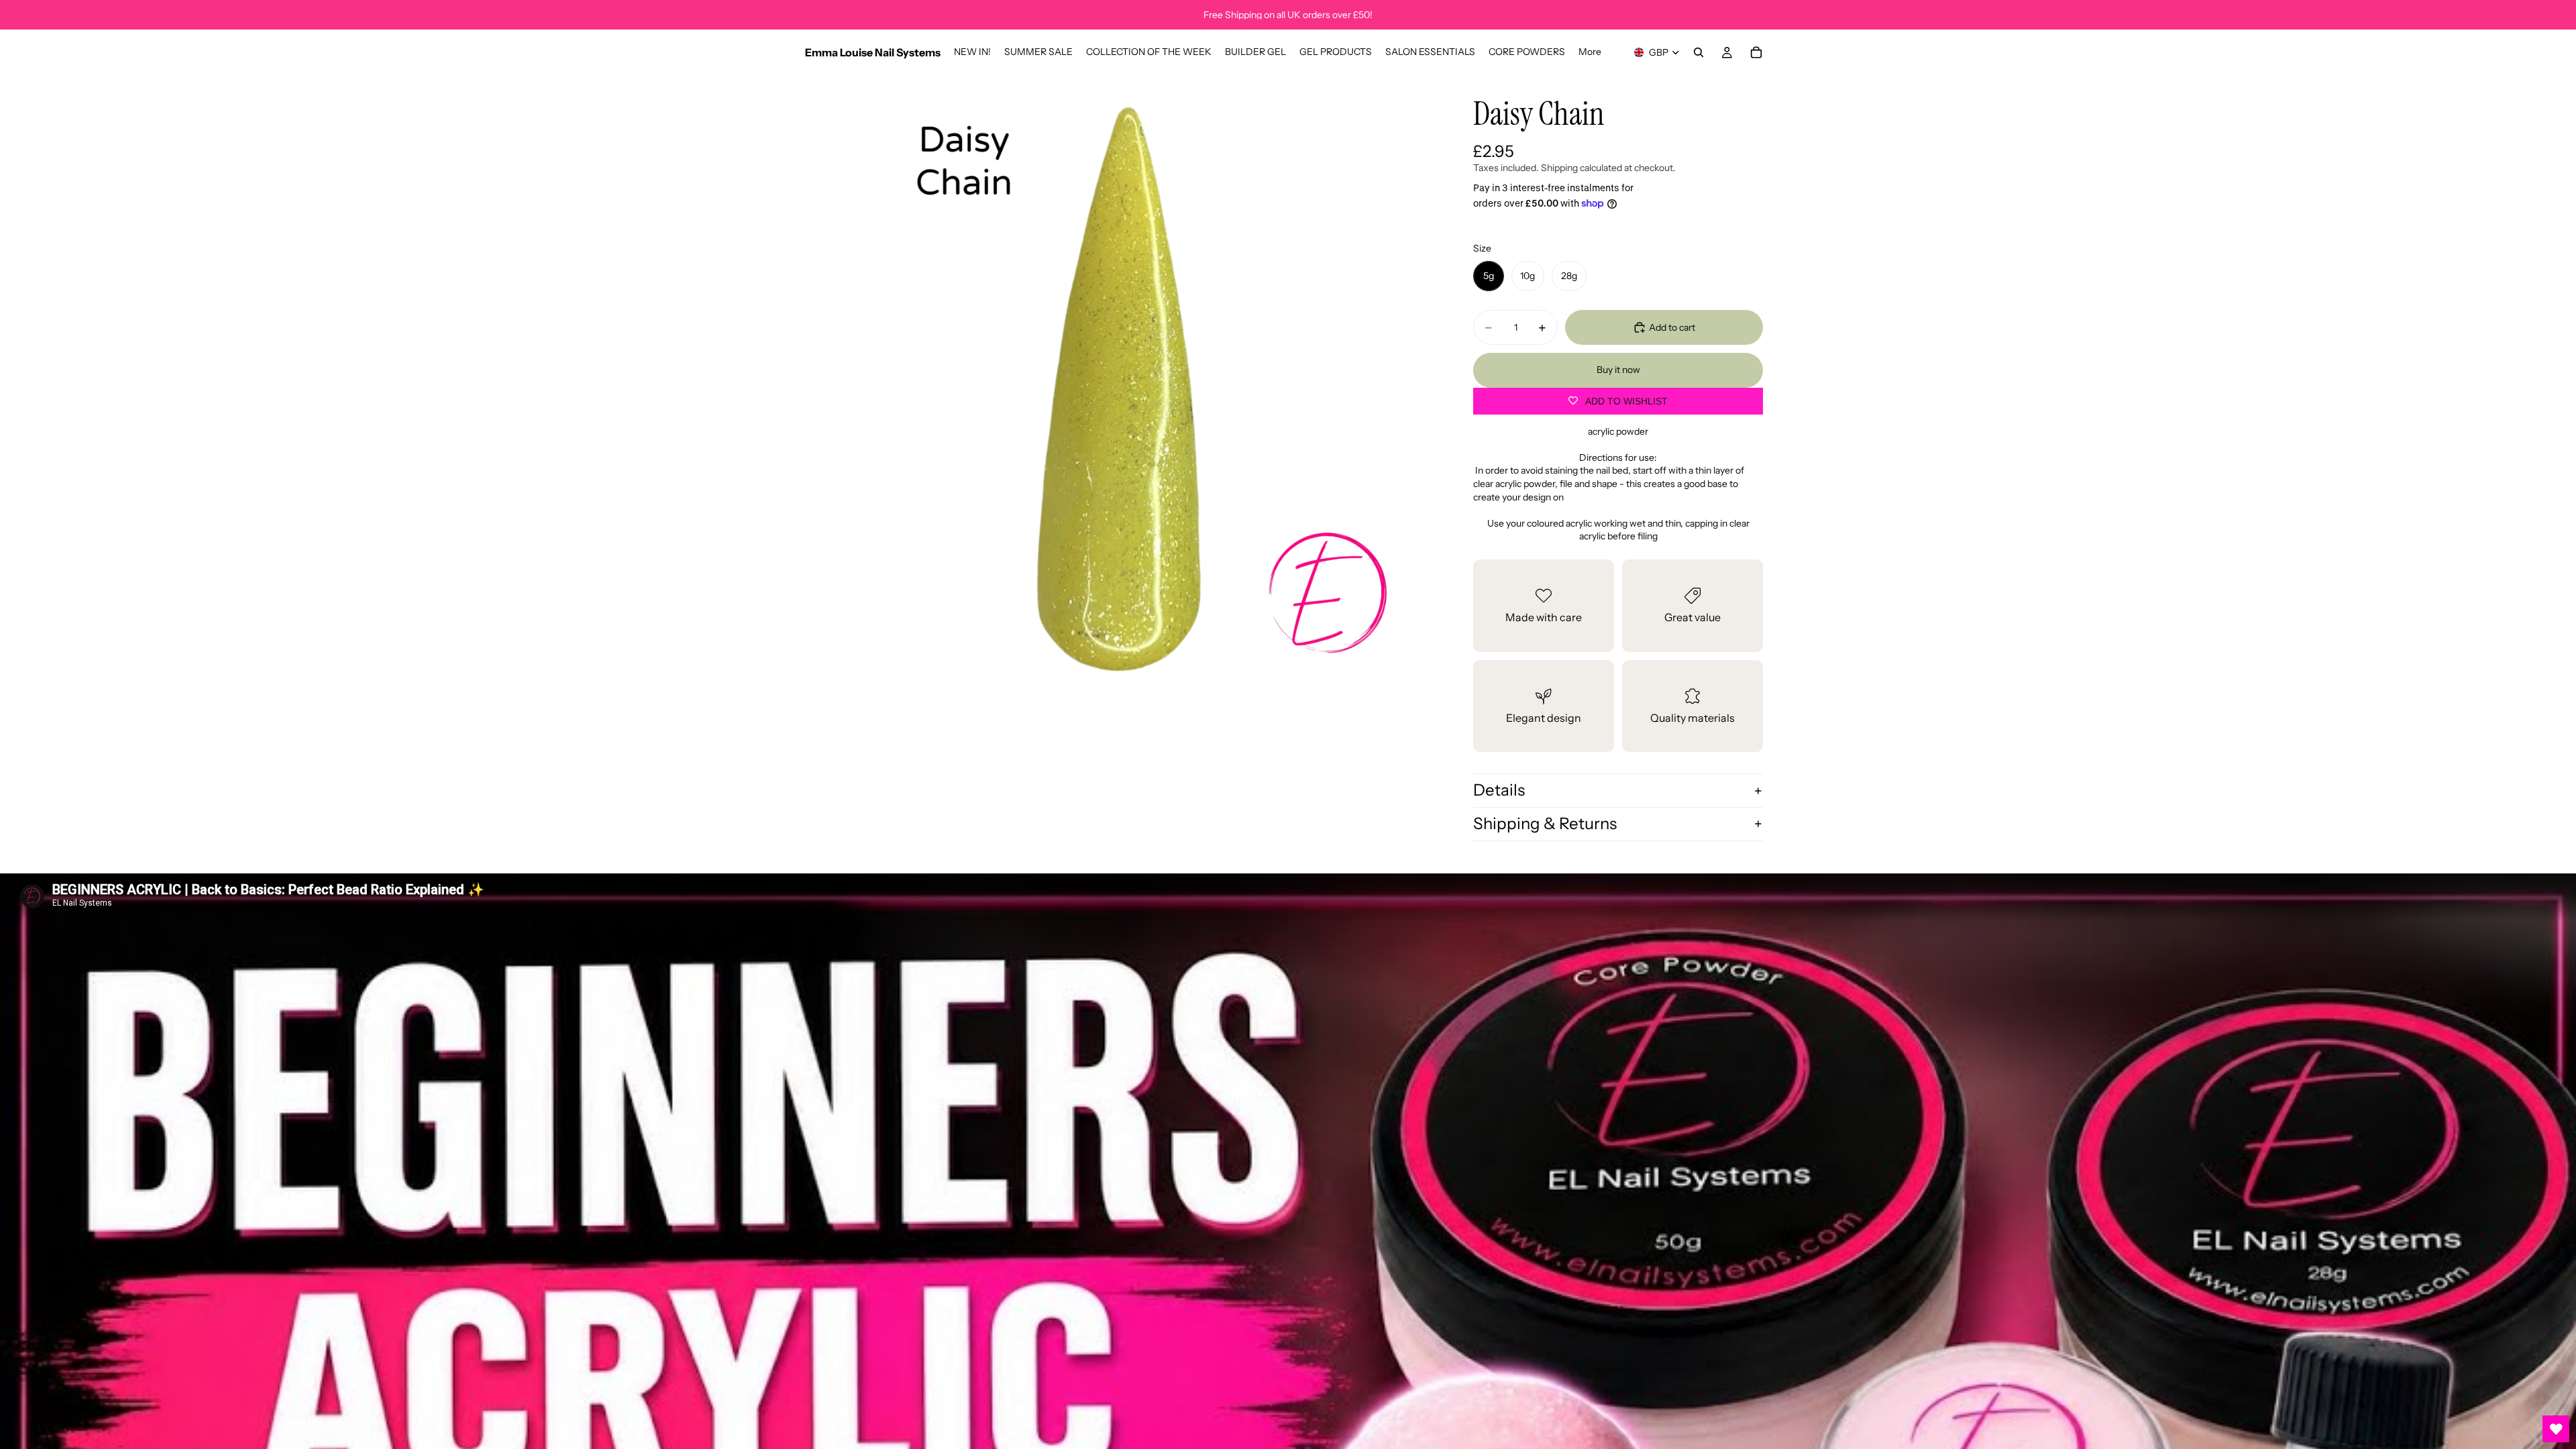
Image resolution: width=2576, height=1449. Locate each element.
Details (1499, 790)
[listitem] (1590, 52)
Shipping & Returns (1545, 823)
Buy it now (1618, 370)
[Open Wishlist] (2556, 1429)
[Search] (1699, 52)
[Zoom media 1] (1119, 389)
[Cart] (1756, 52)
